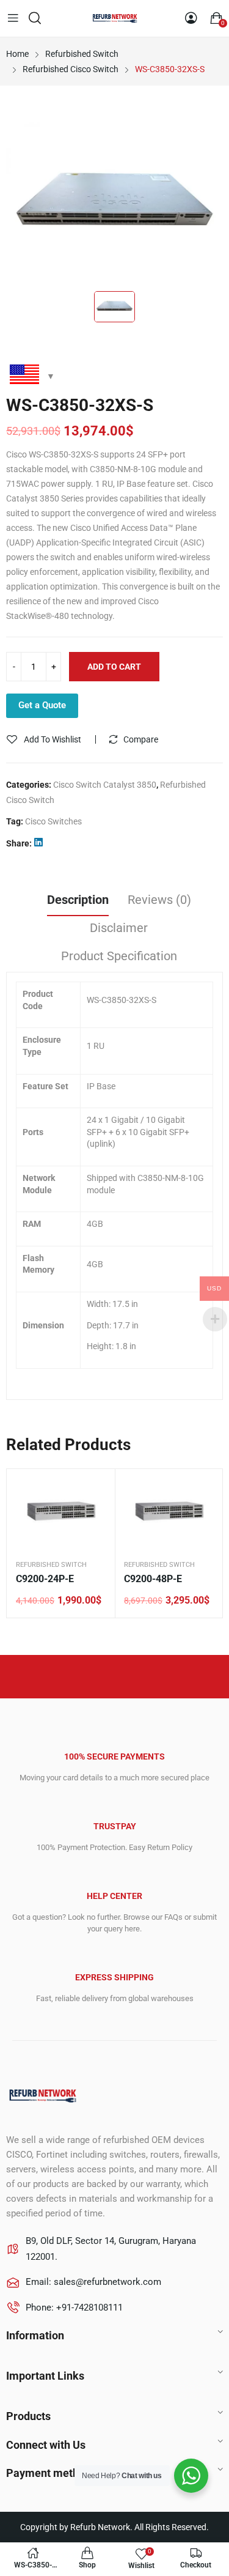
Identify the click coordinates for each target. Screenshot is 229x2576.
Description (78, 900)
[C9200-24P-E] (61, 1511)
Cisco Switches (53, 821)
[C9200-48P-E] (169, 1511)
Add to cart (114, 667)
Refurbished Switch (51, 1565)
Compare (141, 739)
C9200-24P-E (45, 1579)
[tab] (78, 901)
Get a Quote (42, 705)
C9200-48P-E (153, 1579)
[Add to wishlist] (96, 1487)
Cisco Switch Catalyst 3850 (105, 785)
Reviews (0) (159, 900)
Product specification (119, 956)
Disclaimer (119, 928)
